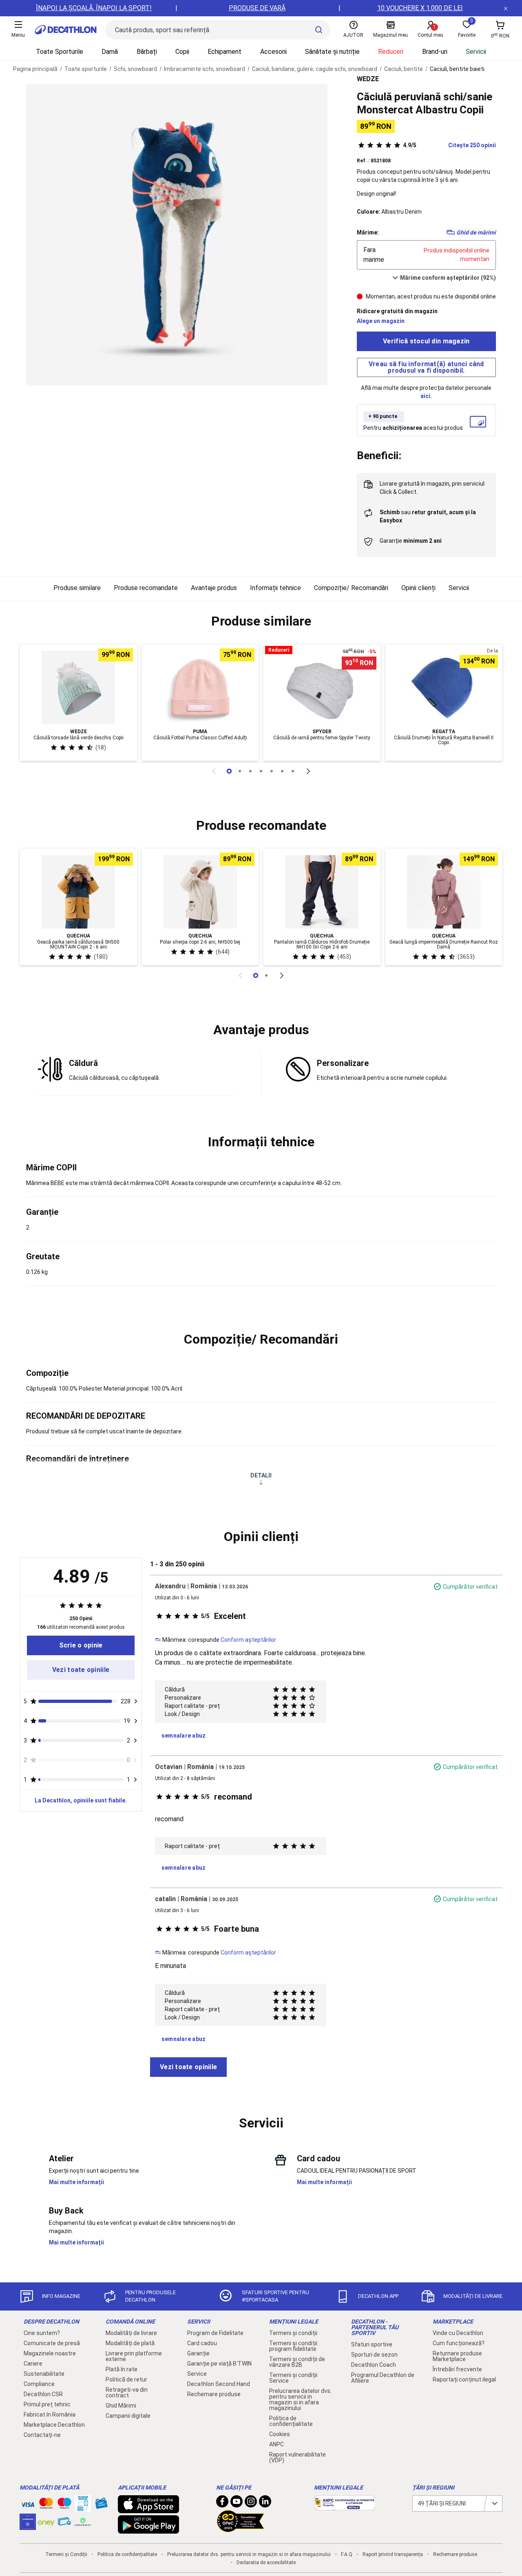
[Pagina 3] (261, 771)
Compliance (39, 2384)
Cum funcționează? (459, 2343)
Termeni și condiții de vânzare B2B (297, 2362)
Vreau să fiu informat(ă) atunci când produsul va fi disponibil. (426, 367)
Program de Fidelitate (215, 2333)
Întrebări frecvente (457, 2369)
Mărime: (368, 232)
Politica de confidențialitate (291, 2421)
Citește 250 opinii (449, 145)
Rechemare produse (214, 2394)
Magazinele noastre (50, 2353)
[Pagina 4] (272, 771)
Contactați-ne (42, 2435)
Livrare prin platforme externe (134, 2356)
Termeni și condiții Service (293, 2378)
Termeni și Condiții (66, 2554)
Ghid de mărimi (476, 232)
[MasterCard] (46, 2505)
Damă (110, 52)
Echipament (225, 52)
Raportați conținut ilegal (464, 2379)
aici (425, 396)
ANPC (276, 2444)
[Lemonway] (83, 2522)
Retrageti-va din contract (127, 2392)
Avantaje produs (214, 588)
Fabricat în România (50, 2415)
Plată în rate (122, 2369)
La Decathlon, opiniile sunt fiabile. (81, 1800)
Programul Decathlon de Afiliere (383, 2378)
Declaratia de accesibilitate (266, 2563)
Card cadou (202, 2343)
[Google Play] (148, 2530)
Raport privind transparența (393, 2554)
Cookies (280, 2434)
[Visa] (28, 2503)
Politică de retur (126, 2379)
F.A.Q (347, 2554)
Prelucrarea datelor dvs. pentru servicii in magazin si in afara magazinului (300, 2399)
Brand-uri (435, 52)
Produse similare (77, 588)
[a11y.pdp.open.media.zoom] (177, 235)
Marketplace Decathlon (54, 2425)
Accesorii (273, 52)
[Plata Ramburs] (64, 2523)
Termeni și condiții (293, 2333)
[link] (81, 1645)
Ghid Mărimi (121, 2406)
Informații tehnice (275, 588)
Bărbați (147, 52)
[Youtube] (237, 2503)
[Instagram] (251, 2503)
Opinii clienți (418, 588)
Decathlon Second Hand (219, 2384)
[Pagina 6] (293, 771)
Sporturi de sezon (374, 2355)
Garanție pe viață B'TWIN (219, 2364)
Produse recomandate (146, 588)
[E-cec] (28, 2526)
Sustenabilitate (44, 2374)
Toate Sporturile (60, 52)
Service (197, 2374)
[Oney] (46, 2522)
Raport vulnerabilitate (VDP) (297, 2457)
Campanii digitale (128, 2416)
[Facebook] (222, 2503)
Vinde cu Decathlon (458, 2333)
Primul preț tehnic (47, 2404)
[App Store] (148, 2509)
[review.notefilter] (136, 1701)
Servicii (476, 52)
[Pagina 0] (229, 771)
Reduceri (391, 52)
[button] (261, 621)
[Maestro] (64, 2505)
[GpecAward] (241, 2529)
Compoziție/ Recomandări (351, 588)
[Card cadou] (101, 2505)
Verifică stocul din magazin (426, 341)
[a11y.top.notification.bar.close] (506, 8)
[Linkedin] (265, 2503)
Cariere (33, 2364)
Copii (182, 52)
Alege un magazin (381, 321)
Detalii (261, 1475)
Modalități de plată (130, 2343)
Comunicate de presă (52, 2343)
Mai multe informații (76, 2182)
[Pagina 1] (240, 771)
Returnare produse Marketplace (457, 2356)
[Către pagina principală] (66, 30)
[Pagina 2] (250, 771)
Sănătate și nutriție (332, 52)
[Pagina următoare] (308, 771)
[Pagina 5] (282, 771)
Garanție (198, 2353)
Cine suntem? (42, 2333)
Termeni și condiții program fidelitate (293, 2346)
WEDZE (368, 79)
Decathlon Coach (374, 2365)
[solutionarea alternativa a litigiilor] (345, 2506)
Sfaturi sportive (372, 2344)
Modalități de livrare (131, 2333)
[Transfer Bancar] (83, 2507)
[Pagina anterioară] (214, 771)
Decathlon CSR (43, 2394)
